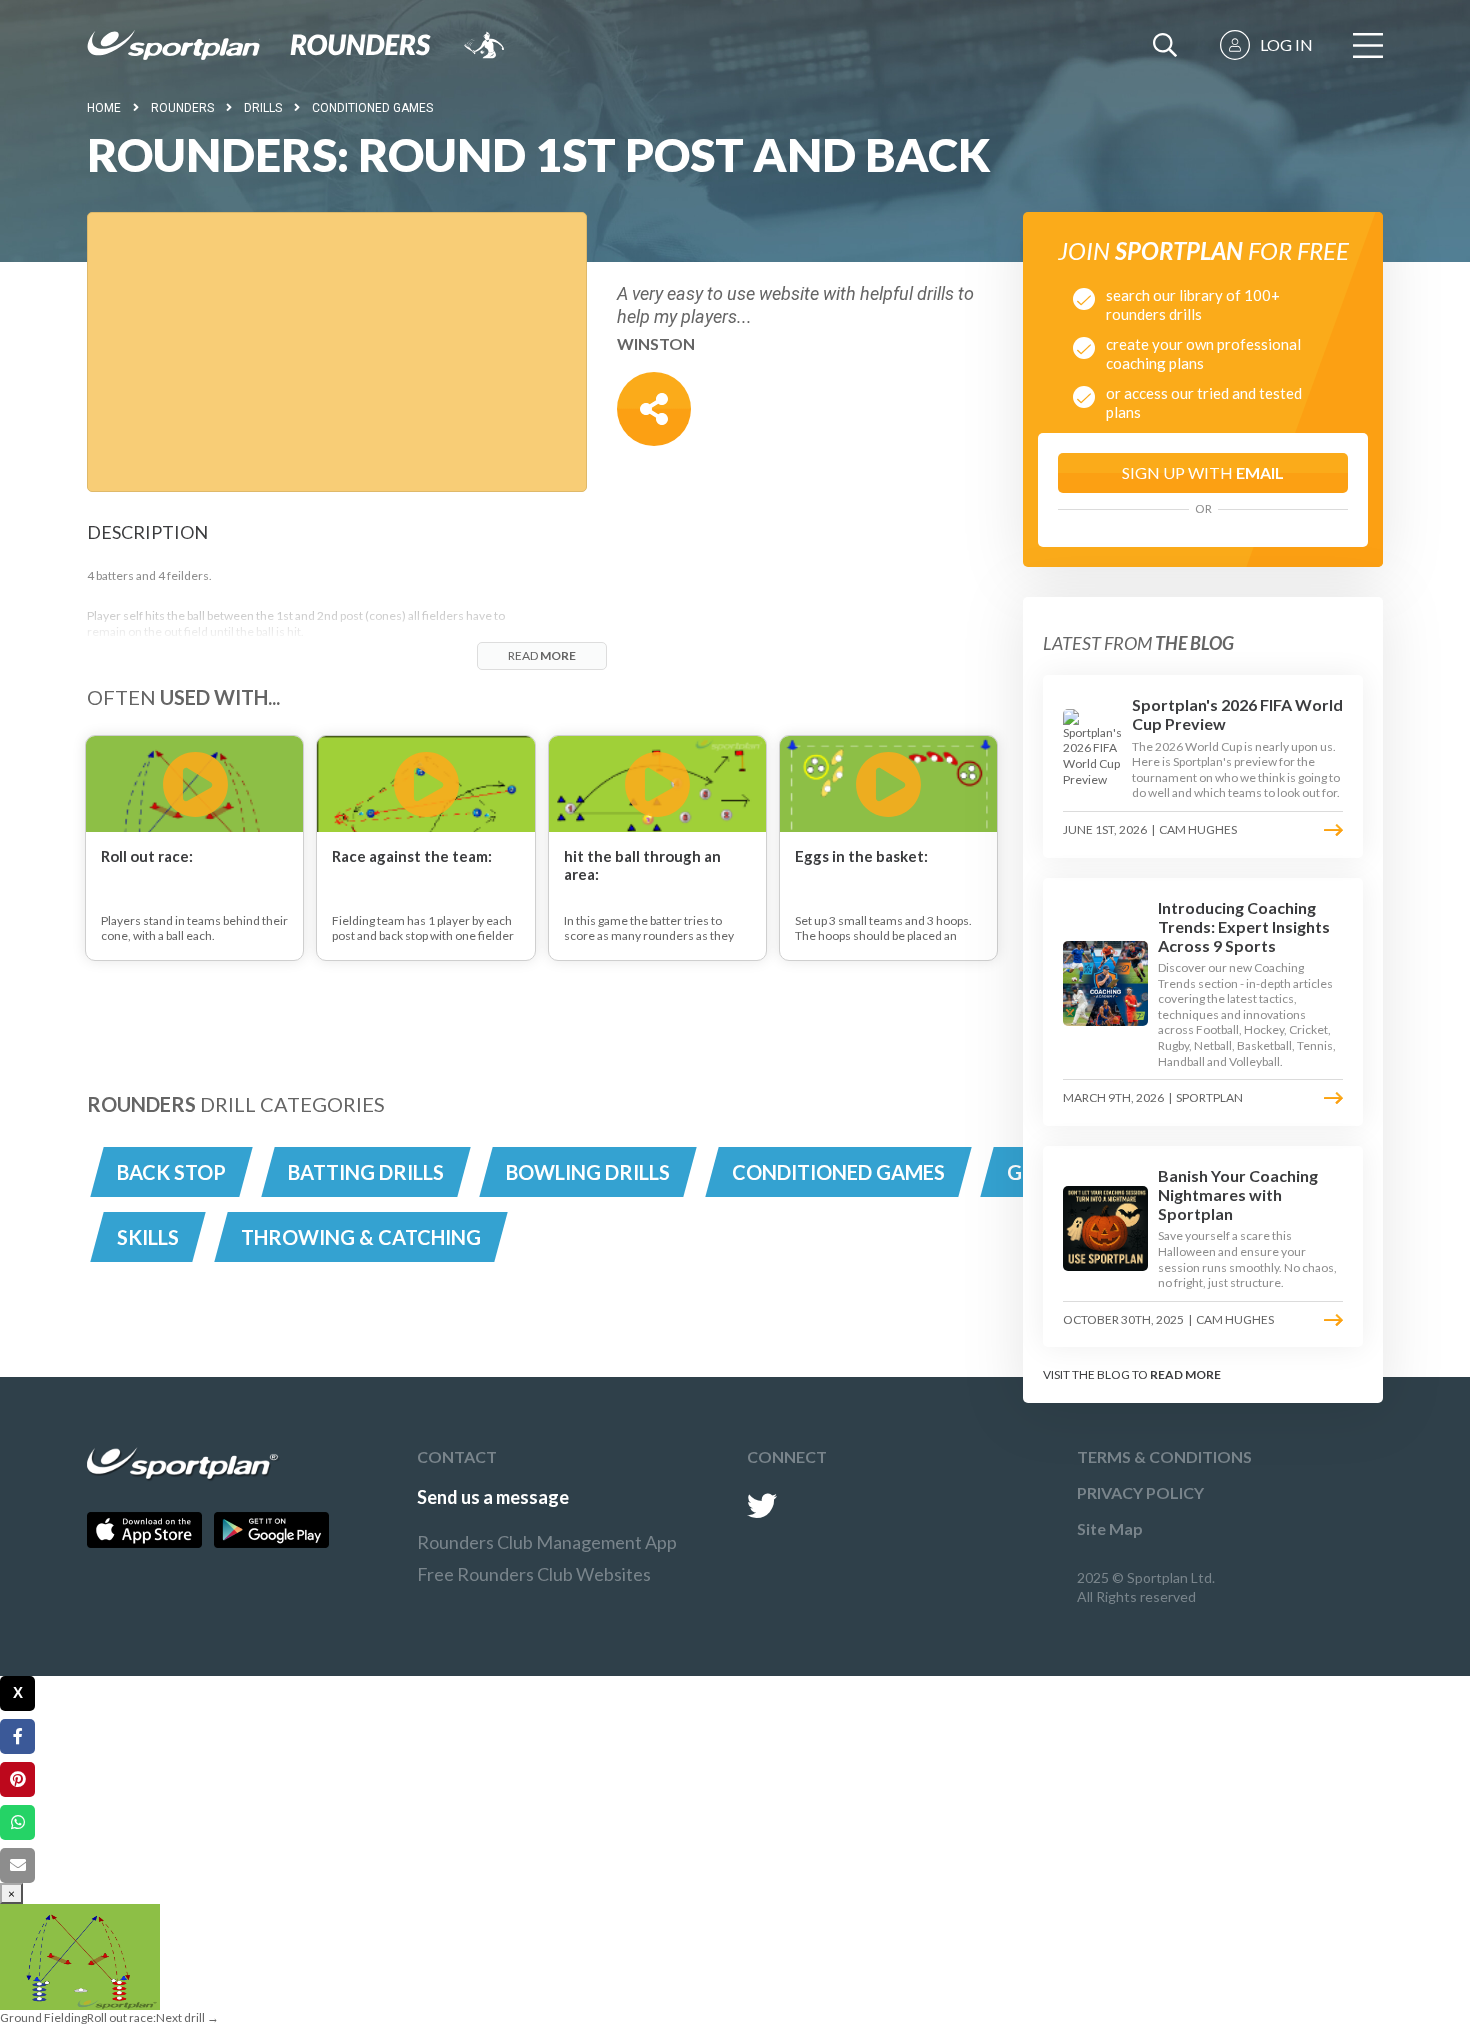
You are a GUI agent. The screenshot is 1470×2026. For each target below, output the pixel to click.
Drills (263, 108)
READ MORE (1185, 1374)
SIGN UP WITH (1203, 472)
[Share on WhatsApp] (17, 1822)
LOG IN (1286, 44)
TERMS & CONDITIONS (1164, 1456)
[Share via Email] (17, 1865)
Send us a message (493, 1497)
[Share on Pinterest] (17, 1779)
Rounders (182, 108)
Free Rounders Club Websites (534, 1574)
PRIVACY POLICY (1140, 1492)
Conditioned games (372, 108)
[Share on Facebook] (17, 1736)
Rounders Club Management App (547, 1542)
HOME (104, 108)
